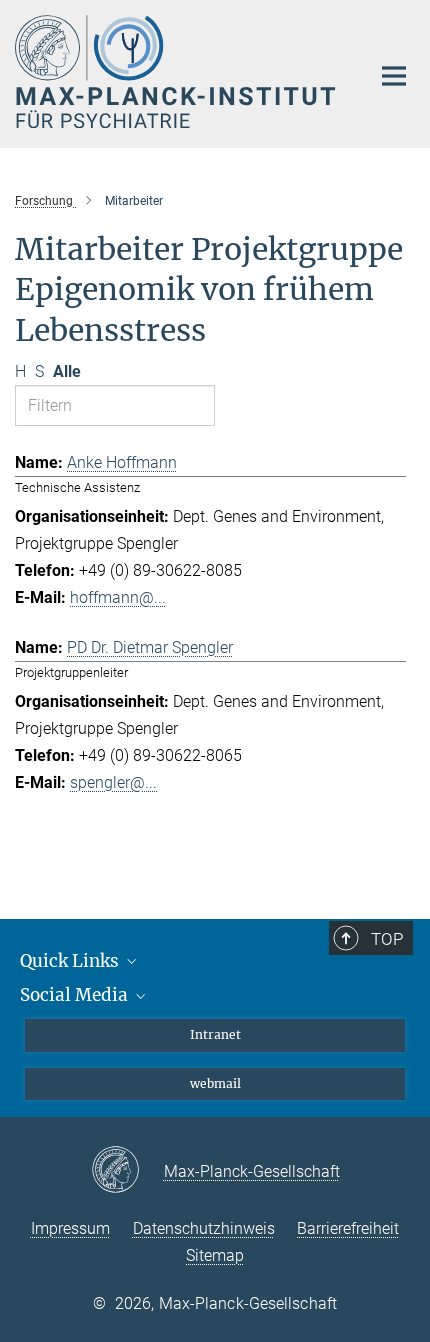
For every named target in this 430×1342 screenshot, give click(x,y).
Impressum (70, 1228)
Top (387, 939)
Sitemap (215, 1255)
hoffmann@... (118, 597)
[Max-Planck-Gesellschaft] (127, 1171)
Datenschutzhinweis (204, 1228)
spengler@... (113, 782)
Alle (67, 371)
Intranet (215, 1034)
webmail (215, 1083)
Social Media (76, 995)
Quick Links (71, 961)
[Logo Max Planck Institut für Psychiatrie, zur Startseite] (177, 71)
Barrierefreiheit (348, 1228)
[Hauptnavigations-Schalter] (394, 76)
